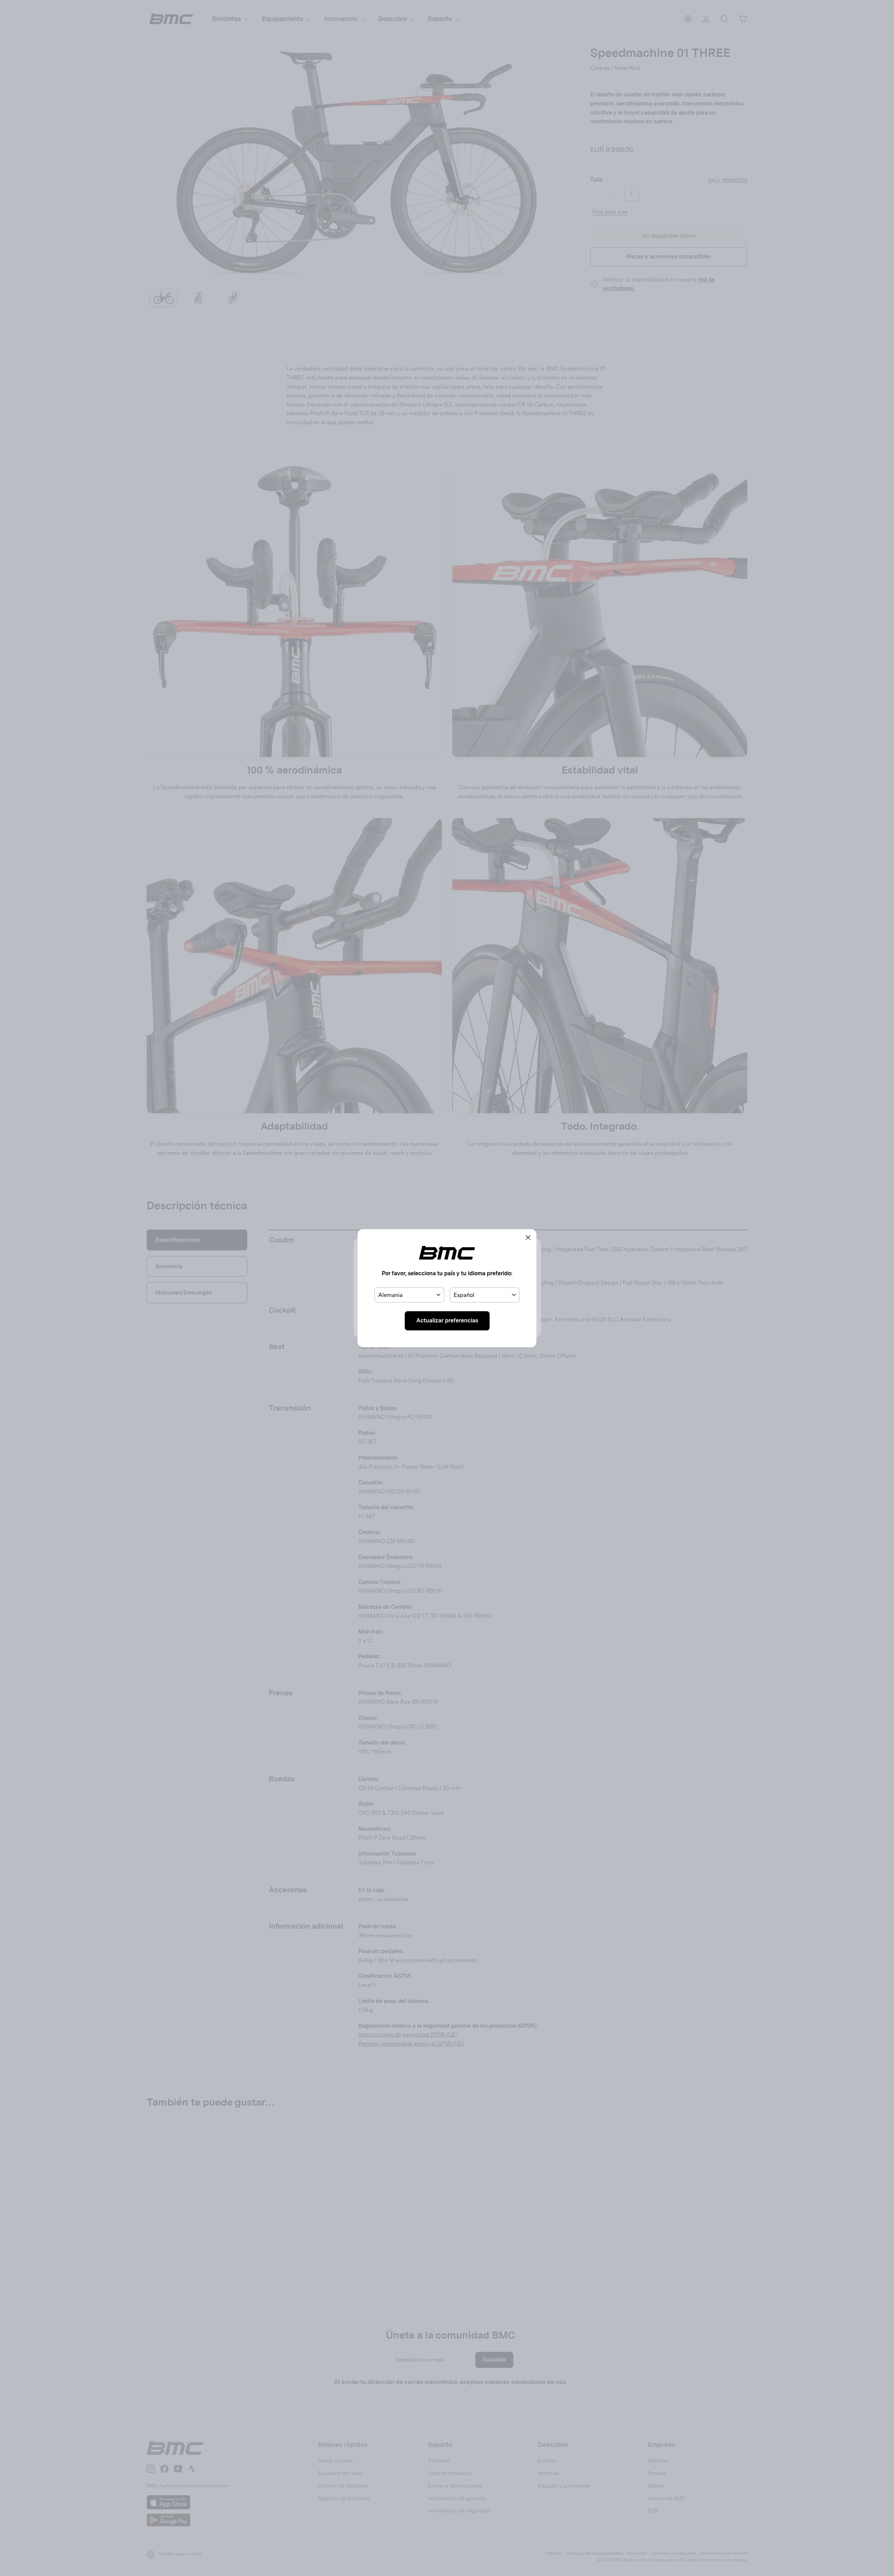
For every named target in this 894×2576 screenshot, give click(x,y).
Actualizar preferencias (447, 1320)
